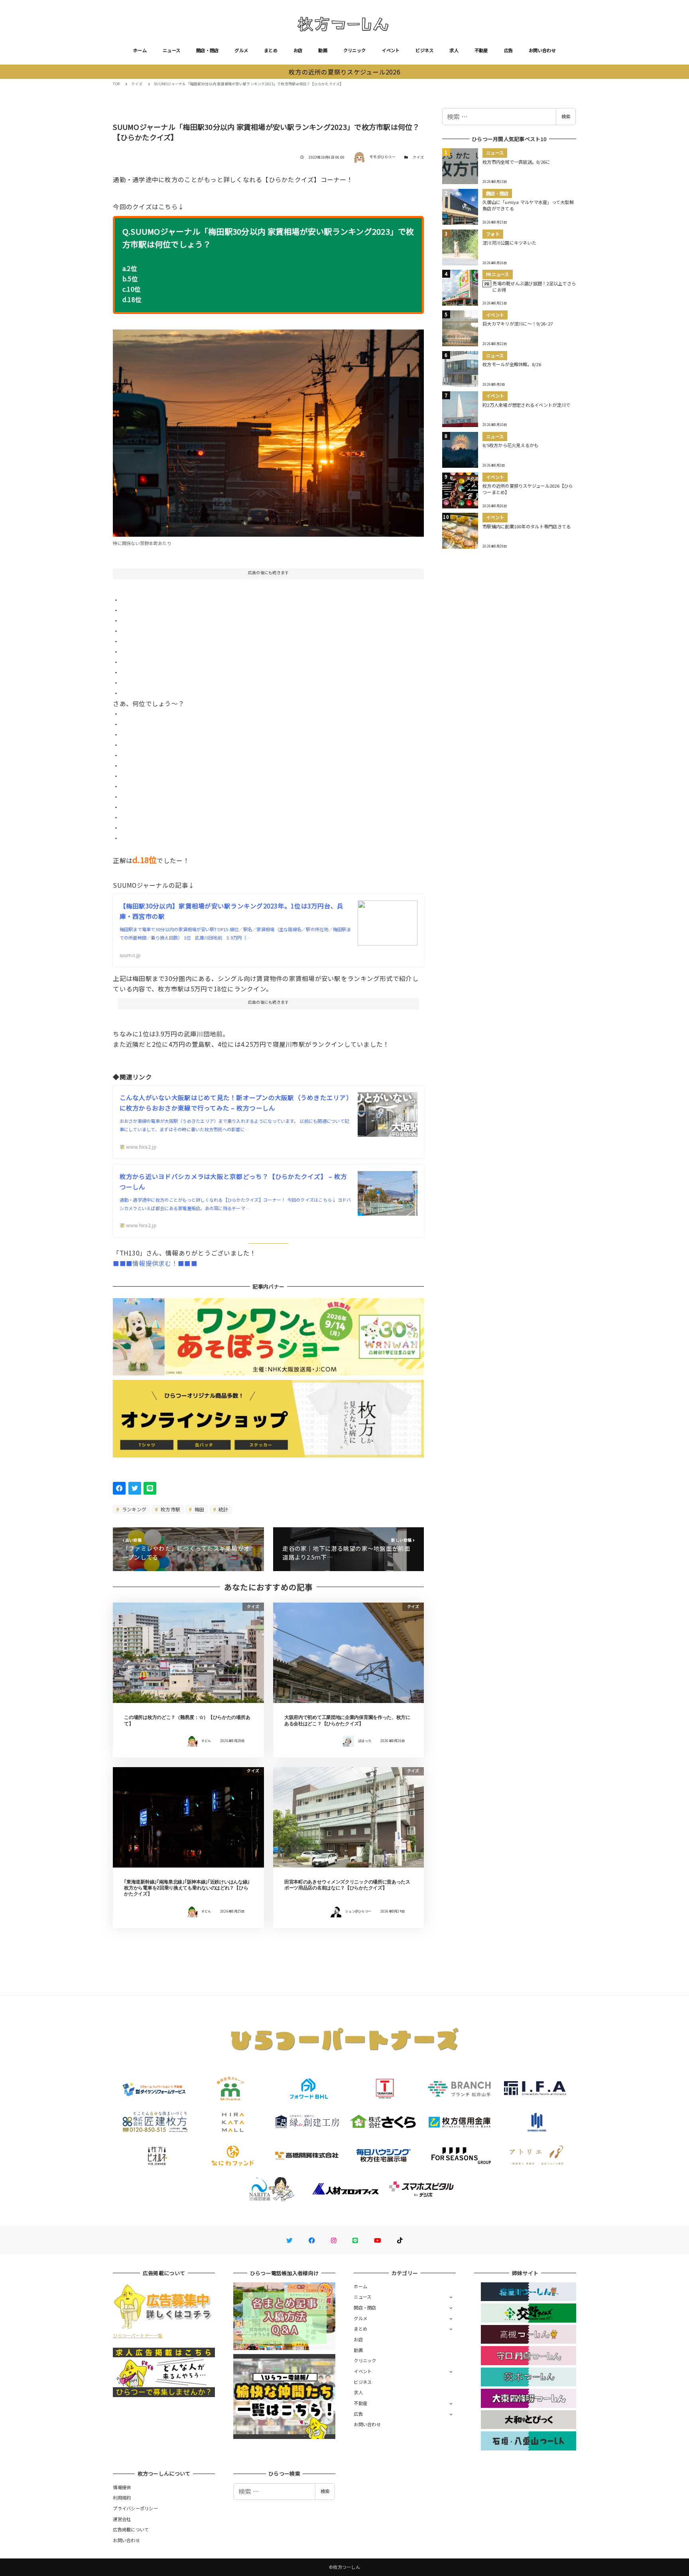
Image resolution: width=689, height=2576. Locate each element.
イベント (391, 50)
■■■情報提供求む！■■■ (155, 1263)
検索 (566, 116)
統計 (223, 1509)
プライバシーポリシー (135, 2508)
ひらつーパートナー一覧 (138, 2335)
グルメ (241, 50)
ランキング (134, 1509)
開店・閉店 (207, 50)
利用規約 (122, 2498)
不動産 (481, 50)
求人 (454, 50)
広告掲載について (131, 2529)
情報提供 (122, 2487)
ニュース (171, 50)
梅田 (199, 1509)
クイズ (418, 157)
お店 (298, 50)
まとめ (271, 50)
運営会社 (122, 2519)
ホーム (140, 50)
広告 (509, 50)
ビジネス (424, 50)
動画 (323, 50)
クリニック (354, 50)
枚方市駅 (170, 1509)
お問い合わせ (542, 50)
